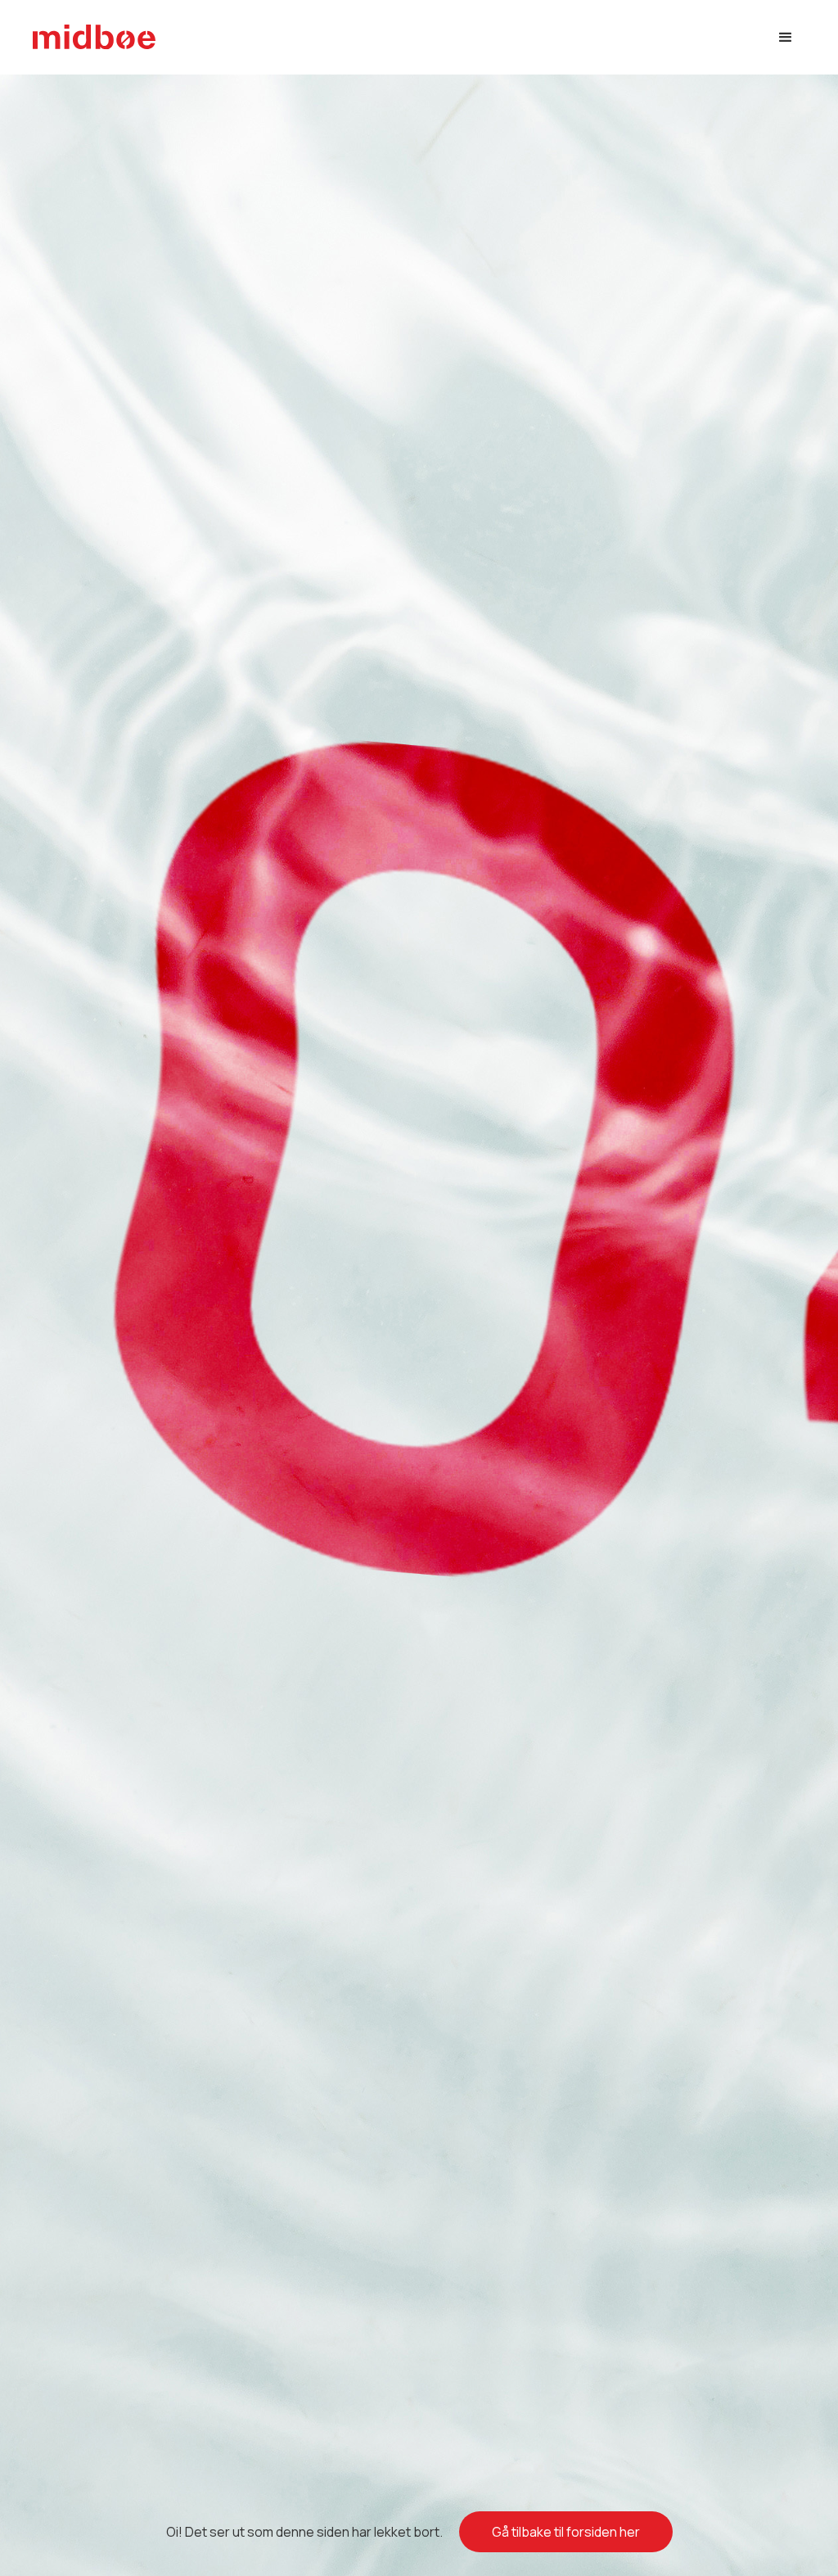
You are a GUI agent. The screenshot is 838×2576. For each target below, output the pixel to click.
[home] (94, 37)
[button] (786, 38)
